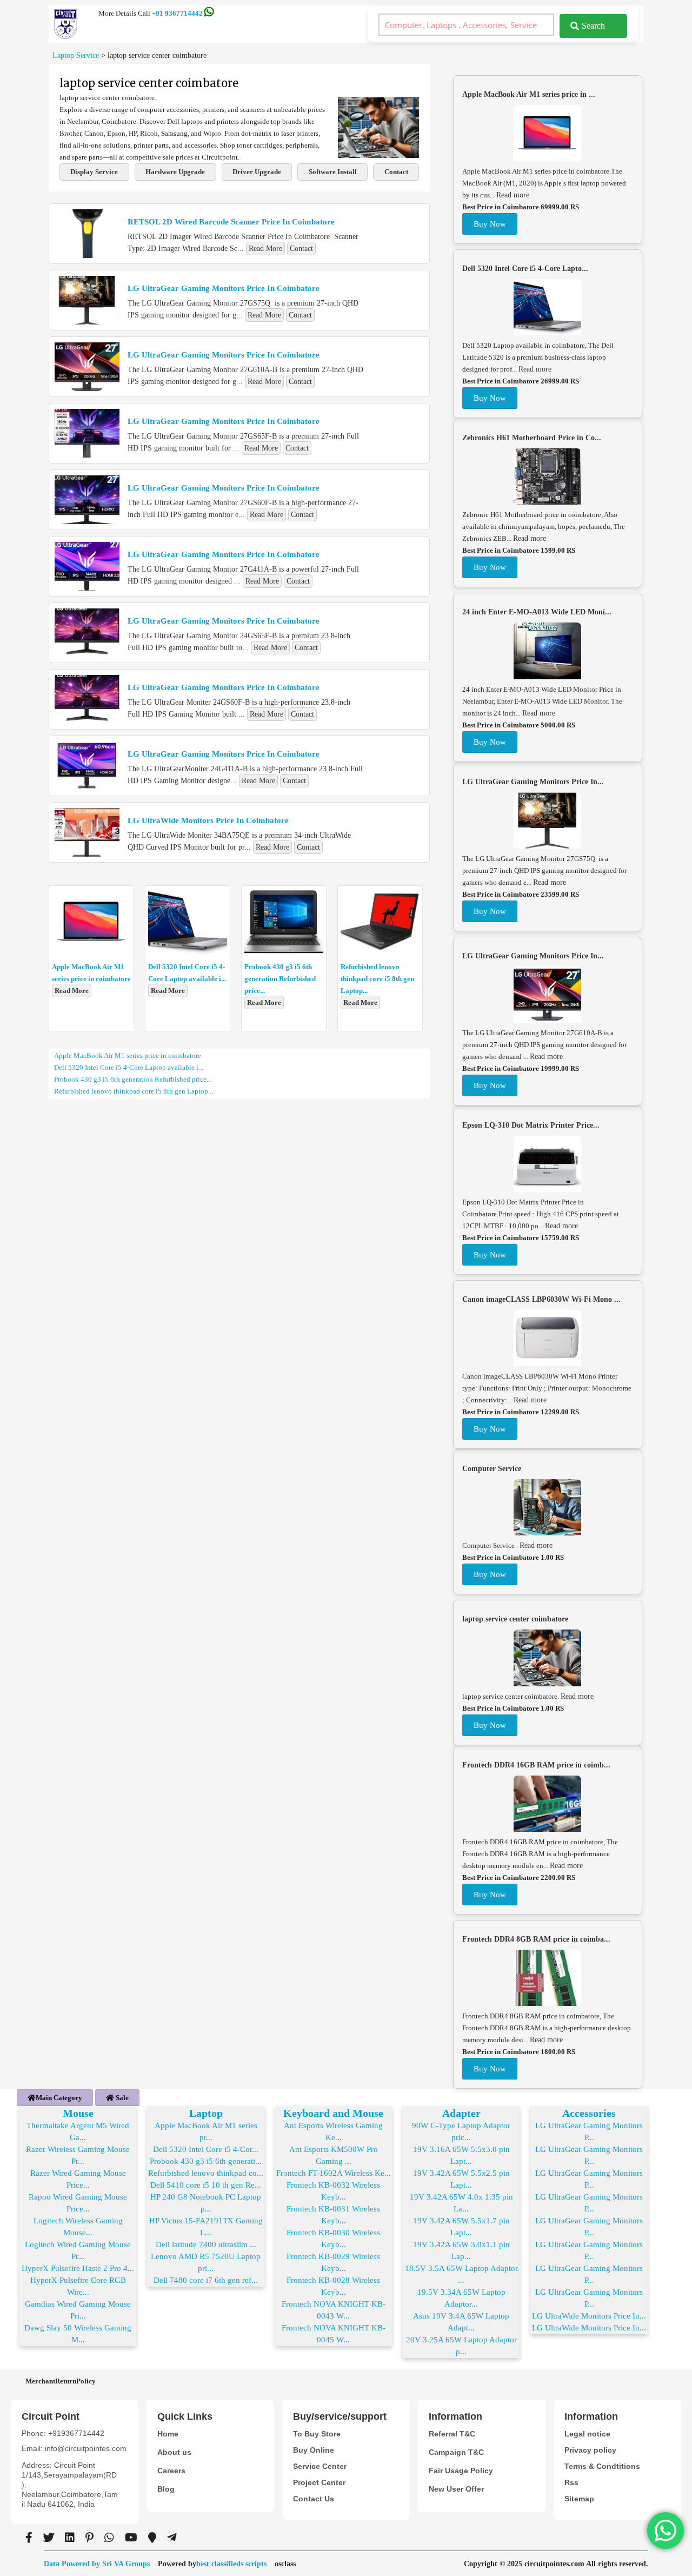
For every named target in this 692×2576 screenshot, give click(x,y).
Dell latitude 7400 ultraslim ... (206, 2244)
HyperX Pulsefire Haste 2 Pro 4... (78, 2268)
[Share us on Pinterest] (89, 2538)
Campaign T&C (456, 2452)
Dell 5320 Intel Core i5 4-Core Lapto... (525, 269)
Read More (265, 249)
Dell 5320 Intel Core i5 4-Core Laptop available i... (129, 1067)
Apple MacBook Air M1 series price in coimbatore (128, 1055)
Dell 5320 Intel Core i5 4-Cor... (206, 2149)
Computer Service (492, 1469)
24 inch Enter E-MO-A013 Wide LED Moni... (537, 612)
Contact (396, 172)
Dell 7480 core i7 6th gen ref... (206, 2280)
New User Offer (456, 2489)
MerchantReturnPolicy (61, 2381)
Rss (571, 2482)
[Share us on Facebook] (29, 2538)
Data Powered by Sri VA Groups (97, 2564)
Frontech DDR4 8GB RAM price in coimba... (536, 1939)
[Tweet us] (49, 2538)
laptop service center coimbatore (515, 1619)
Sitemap (579, 2499)
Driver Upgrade (257, 172)
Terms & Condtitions (602, 2466)
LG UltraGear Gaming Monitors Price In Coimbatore (224, 288)
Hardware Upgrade (175, 172)
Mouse (78, 2113)
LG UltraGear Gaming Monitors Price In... (533, 782)
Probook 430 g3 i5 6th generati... (206, 2161)
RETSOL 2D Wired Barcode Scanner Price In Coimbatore (231, 222)
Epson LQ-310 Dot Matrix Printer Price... (531, 1125)
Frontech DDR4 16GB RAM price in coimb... (536, 1765)
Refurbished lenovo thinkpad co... (206, 2173)
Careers (171, 2471)
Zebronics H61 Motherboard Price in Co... (532, 438)
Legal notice (587, 2434)
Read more (513, 195)
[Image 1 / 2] (378, 155)
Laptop (206, 2113)
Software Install (333, 172)
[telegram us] (172, 2538)
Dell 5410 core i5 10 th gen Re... (206, 2185)
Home (168, 2434)
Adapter (461, 2113)
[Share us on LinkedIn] (70, 2538)
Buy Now (490, 224)
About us (174, 2452)
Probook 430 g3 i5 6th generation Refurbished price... (280, 979)
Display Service (94, 172)
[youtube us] (131, 2538)
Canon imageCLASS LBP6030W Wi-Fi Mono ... (541, 1299)
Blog (166, 2489)
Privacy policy (590, 2450)
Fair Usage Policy (461, 2471)
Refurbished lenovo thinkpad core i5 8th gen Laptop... (377, 979)
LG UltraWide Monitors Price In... (589, 2316)
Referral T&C (452, 2434)
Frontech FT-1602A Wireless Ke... (334, 2173)
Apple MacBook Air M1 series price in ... (529, 94)
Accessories (589, 2113)
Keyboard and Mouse (333, 2113)
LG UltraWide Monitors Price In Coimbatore (208, 820)
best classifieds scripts (231, 2564)
